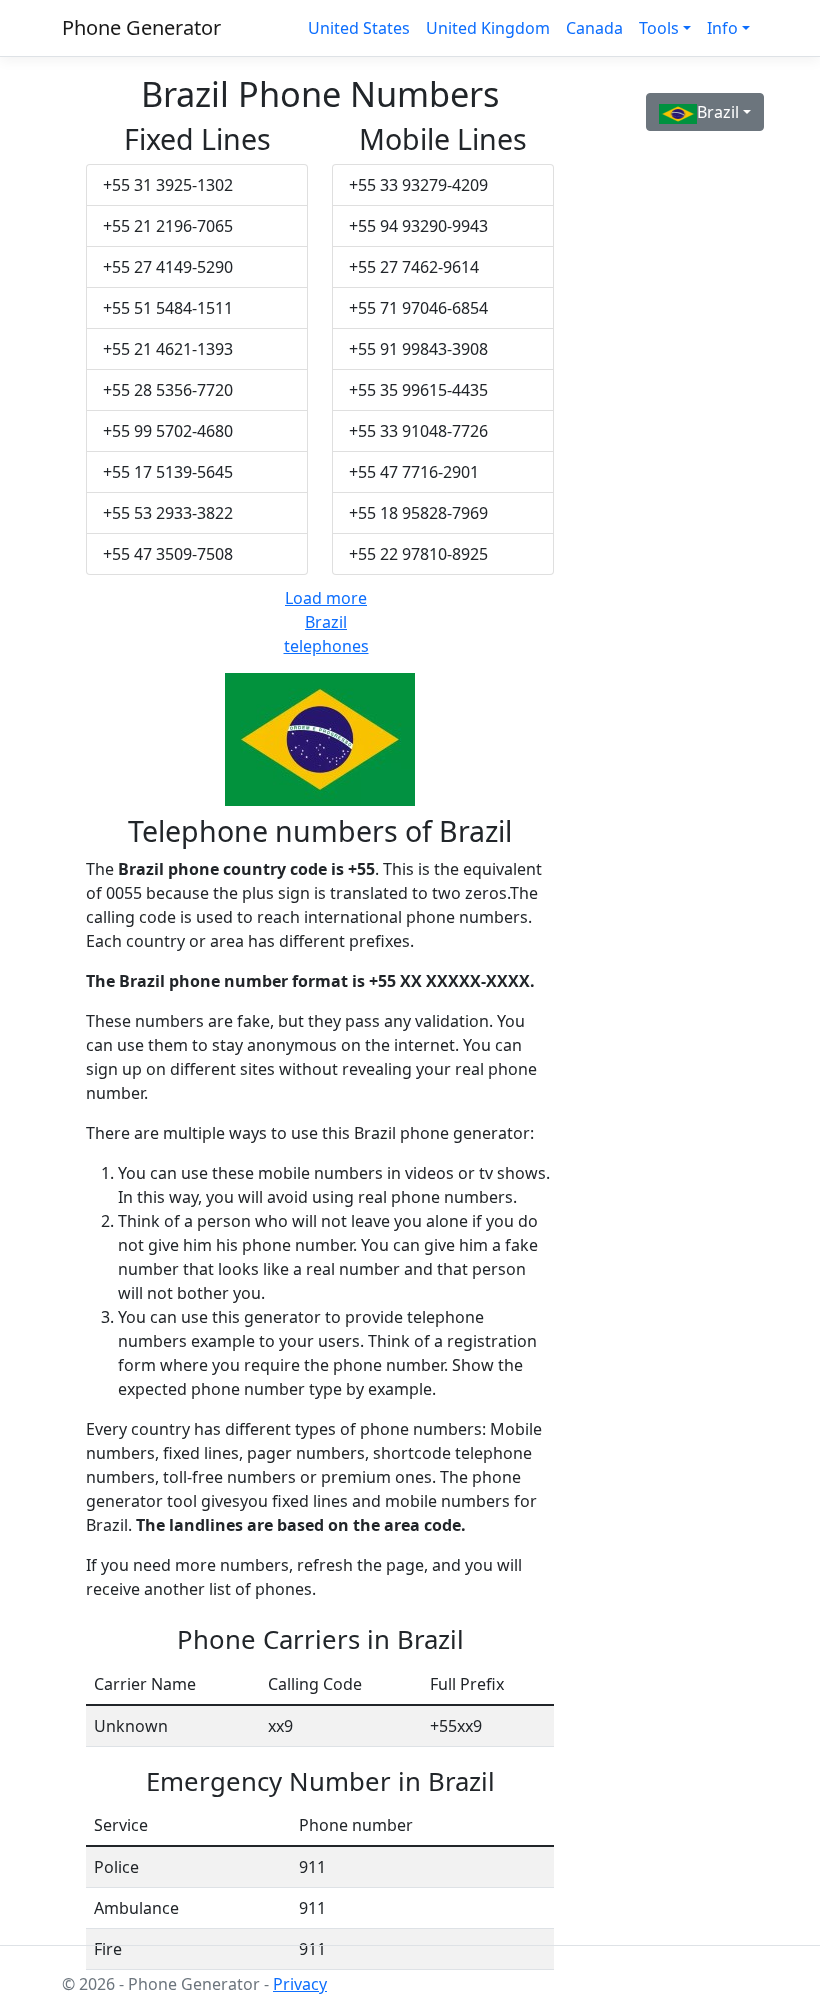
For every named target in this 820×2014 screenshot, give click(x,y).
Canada (594, 28)
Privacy (300, 1984)
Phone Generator (141, 27)
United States (359, 28)
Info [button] (722, 28)
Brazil (718, 112)
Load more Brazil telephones (326, 622)
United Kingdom (488, 28)
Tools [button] (659, 28)
